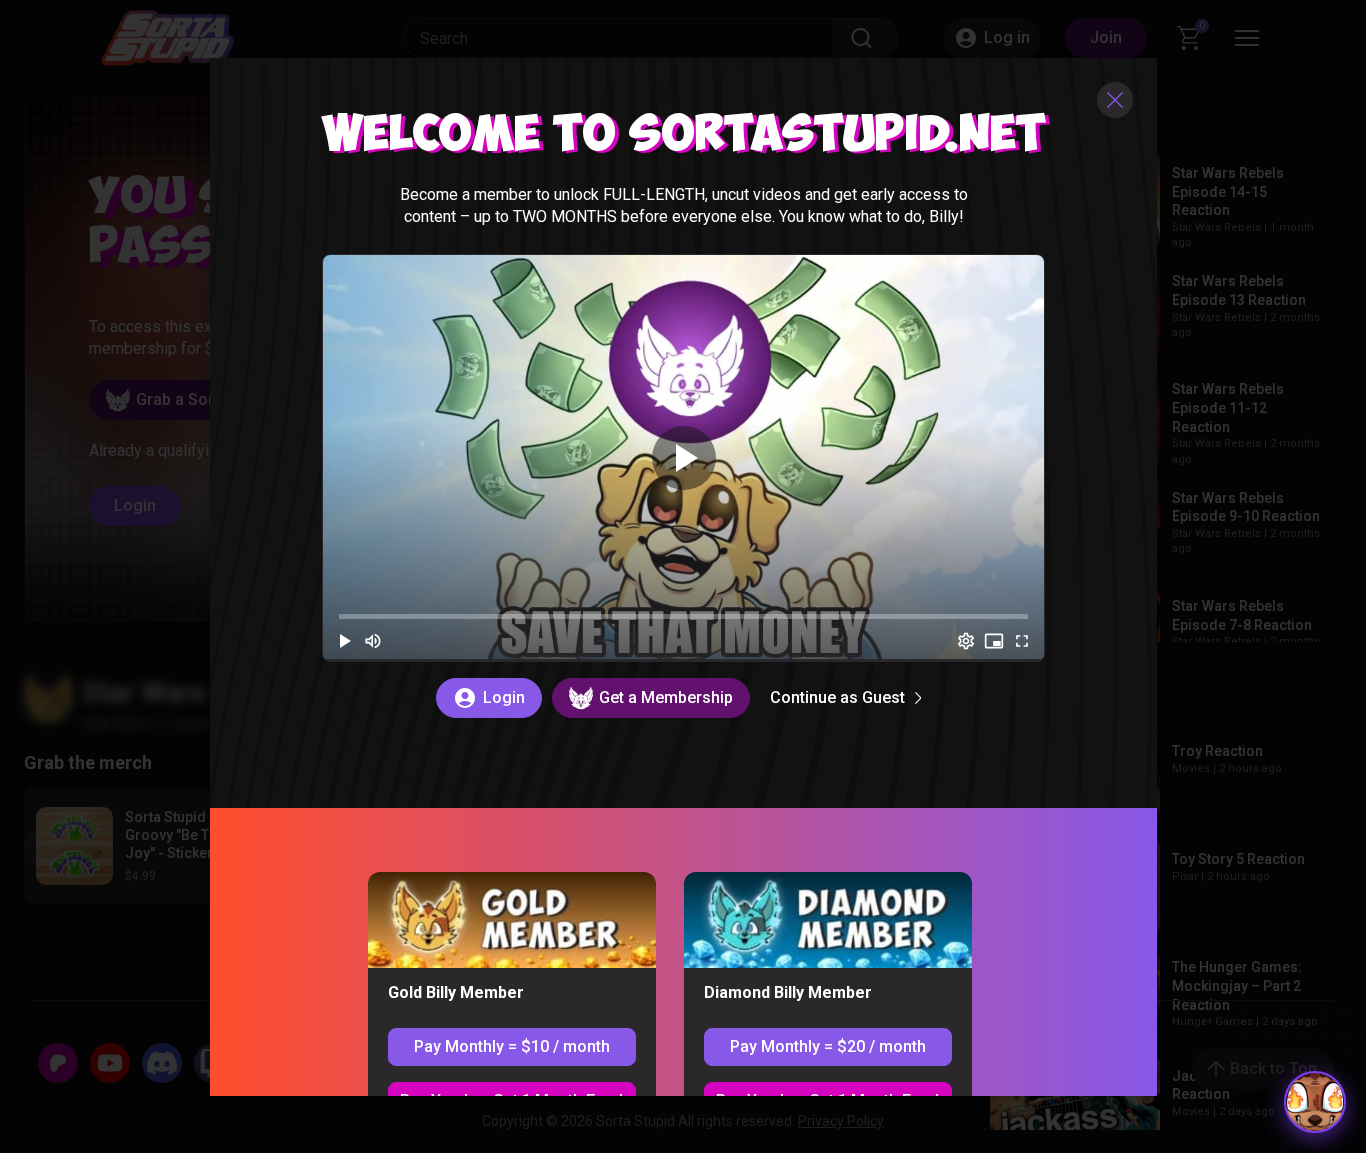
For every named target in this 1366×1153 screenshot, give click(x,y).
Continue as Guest (836, 696)
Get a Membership (665, 696)
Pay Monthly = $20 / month (827, 1045)
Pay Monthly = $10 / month (511, 1045)
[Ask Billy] (1315, 1102)
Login (503, 696)
